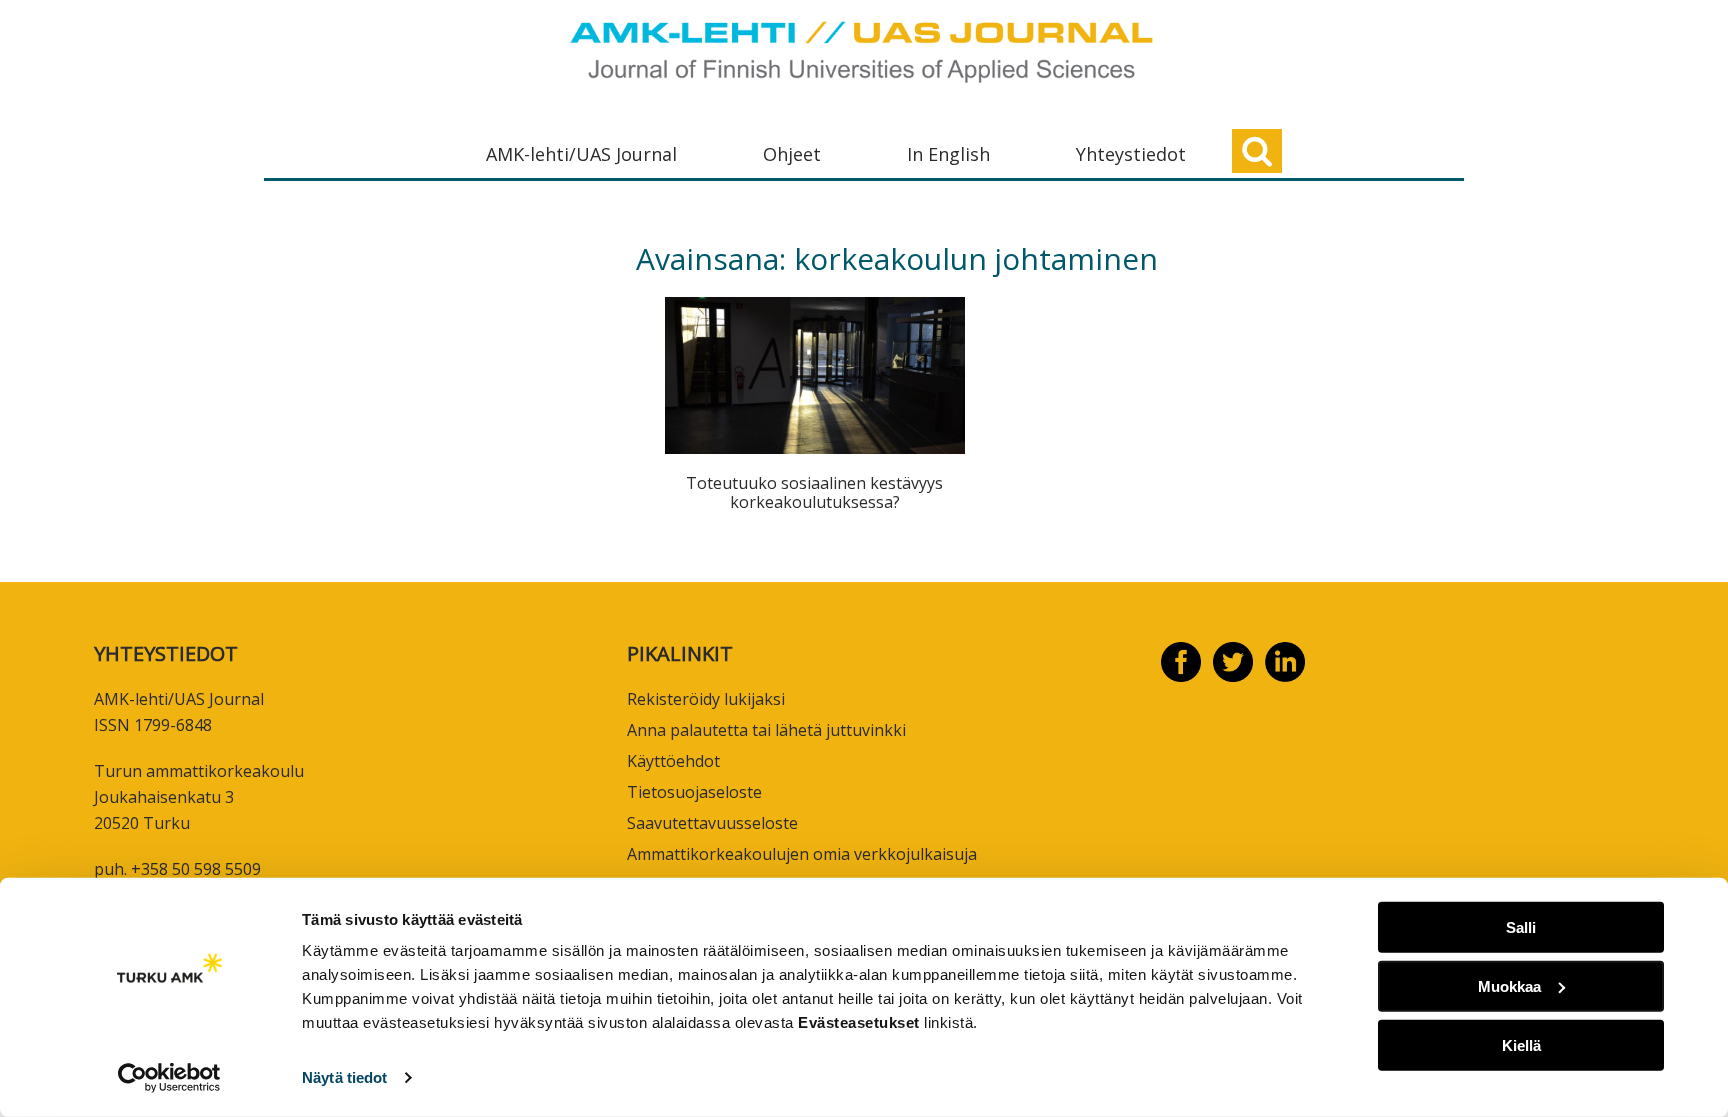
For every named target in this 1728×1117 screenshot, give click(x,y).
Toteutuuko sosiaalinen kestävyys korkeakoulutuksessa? (814, 492)
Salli (1521, 927)
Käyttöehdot (673, 761)
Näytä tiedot (344, 1077)
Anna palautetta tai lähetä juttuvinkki (766, 730)
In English (948, 154)
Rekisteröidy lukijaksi (706, 699)
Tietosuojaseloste (694, 792)
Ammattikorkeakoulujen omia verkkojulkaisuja (802, 854)
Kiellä (1521, 1044)
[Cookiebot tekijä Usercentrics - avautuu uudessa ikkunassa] (169, 1078)
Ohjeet (792, 154)
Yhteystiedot (1131, 154)
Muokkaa (1509, 986)
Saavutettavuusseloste (712, 823)
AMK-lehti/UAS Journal (581, 154)
